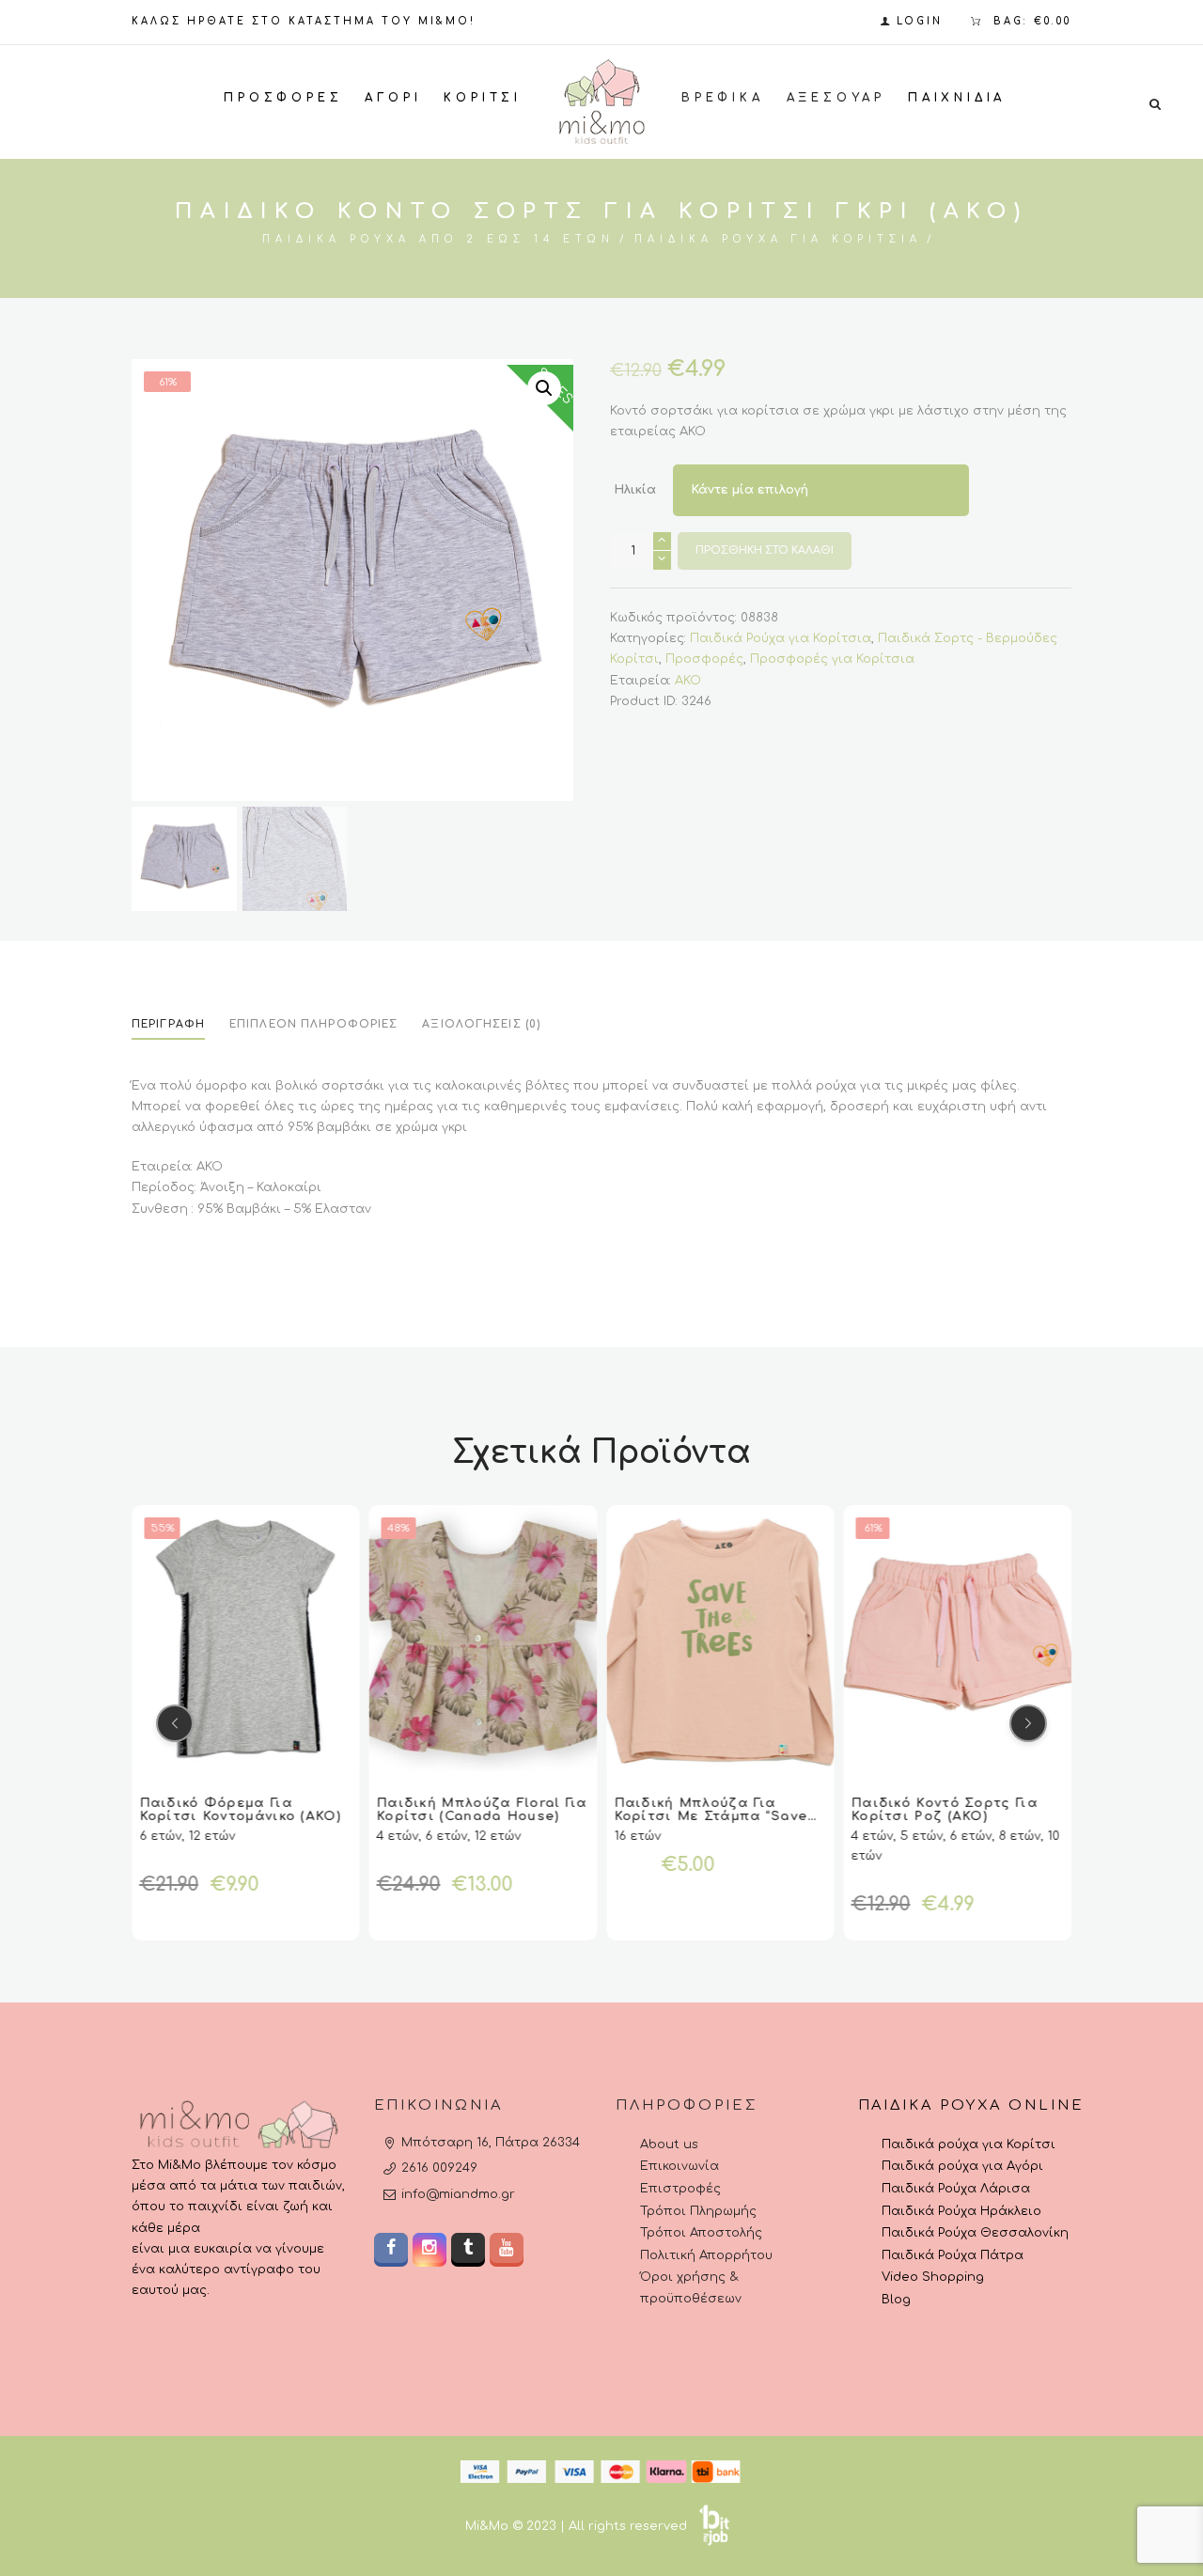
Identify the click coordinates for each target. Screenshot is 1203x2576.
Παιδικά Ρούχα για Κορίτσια (778, 239)
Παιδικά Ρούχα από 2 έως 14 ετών (438, 239)
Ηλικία (635, 491)
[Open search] (1155, 103)
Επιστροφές (680, 2189)
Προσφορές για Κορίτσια (832, 659)
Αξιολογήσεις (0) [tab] (481, 1024)
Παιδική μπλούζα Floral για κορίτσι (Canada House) (483, 1810)
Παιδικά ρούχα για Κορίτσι (969, 2144)
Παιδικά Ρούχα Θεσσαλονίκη (975, 2233)
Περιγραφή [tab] (168, 1024)
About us (669, 2144)
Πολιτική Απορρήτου (706, 2255)
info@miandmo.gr (458, 2194)
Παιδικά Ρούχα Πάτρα (953, 2255)
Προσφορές (704, 659)
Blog (896, 2300)
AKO (688, 681)
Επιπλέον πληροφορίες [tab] (313, 1024)
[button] (544, 388)
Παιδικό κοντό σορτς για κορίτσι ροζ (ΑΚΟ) (945, 1810)
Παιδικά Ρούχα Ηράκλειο (961, 2211)
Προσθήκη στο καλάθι (765, 550)
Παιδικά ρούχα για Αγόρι (962, 2166)
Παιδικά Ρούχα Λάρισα (956, 2189)
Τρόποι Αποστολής (701, 2233)
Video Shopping (933, 2277)
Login (920, 21)
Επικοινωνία (680, 2166)
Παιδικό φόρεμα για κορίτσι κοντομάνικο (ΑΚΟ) (241, 1810)
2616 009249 (439, 2168)
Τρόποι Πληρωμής (698, 2211)
